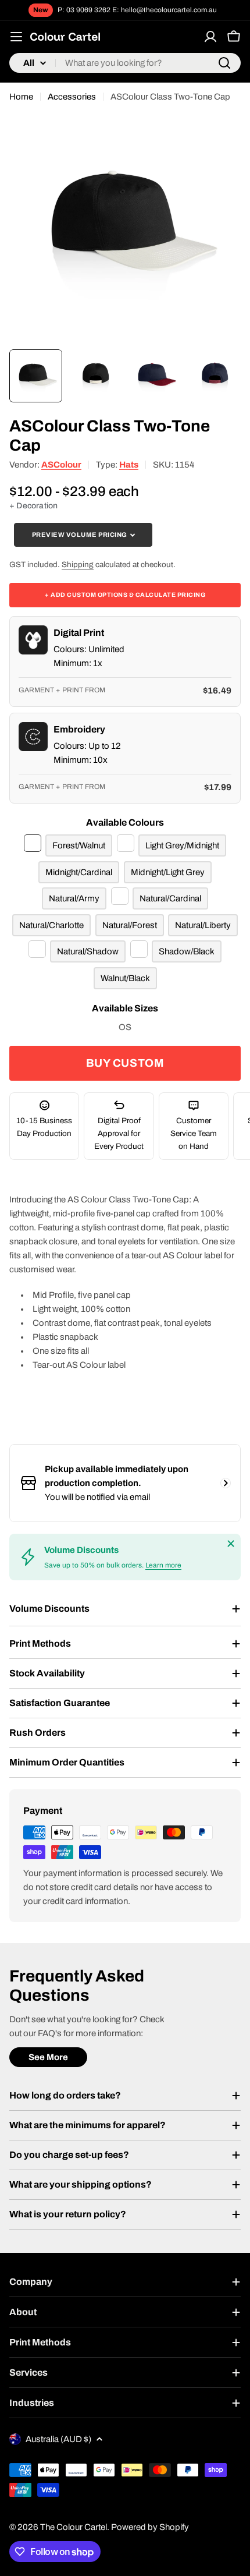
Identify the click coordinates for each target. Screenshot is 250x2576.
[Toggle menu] (16, 37)
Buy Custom (125, 1063)
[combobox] (125, 63)
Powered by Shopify (150, 2527)
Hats (129, 465)
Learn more (163, 1565)
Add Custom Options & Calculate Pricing (125, 595)
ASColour (61, 465)
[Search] (224, 63)
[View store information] (226, 1483)
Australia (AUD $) (58, 2439)
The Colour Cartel (74, 2527)
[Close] (231, 1544)
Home (21, 97)
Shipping (78, 565)
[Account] (210, 37)
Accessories (72, 97)
